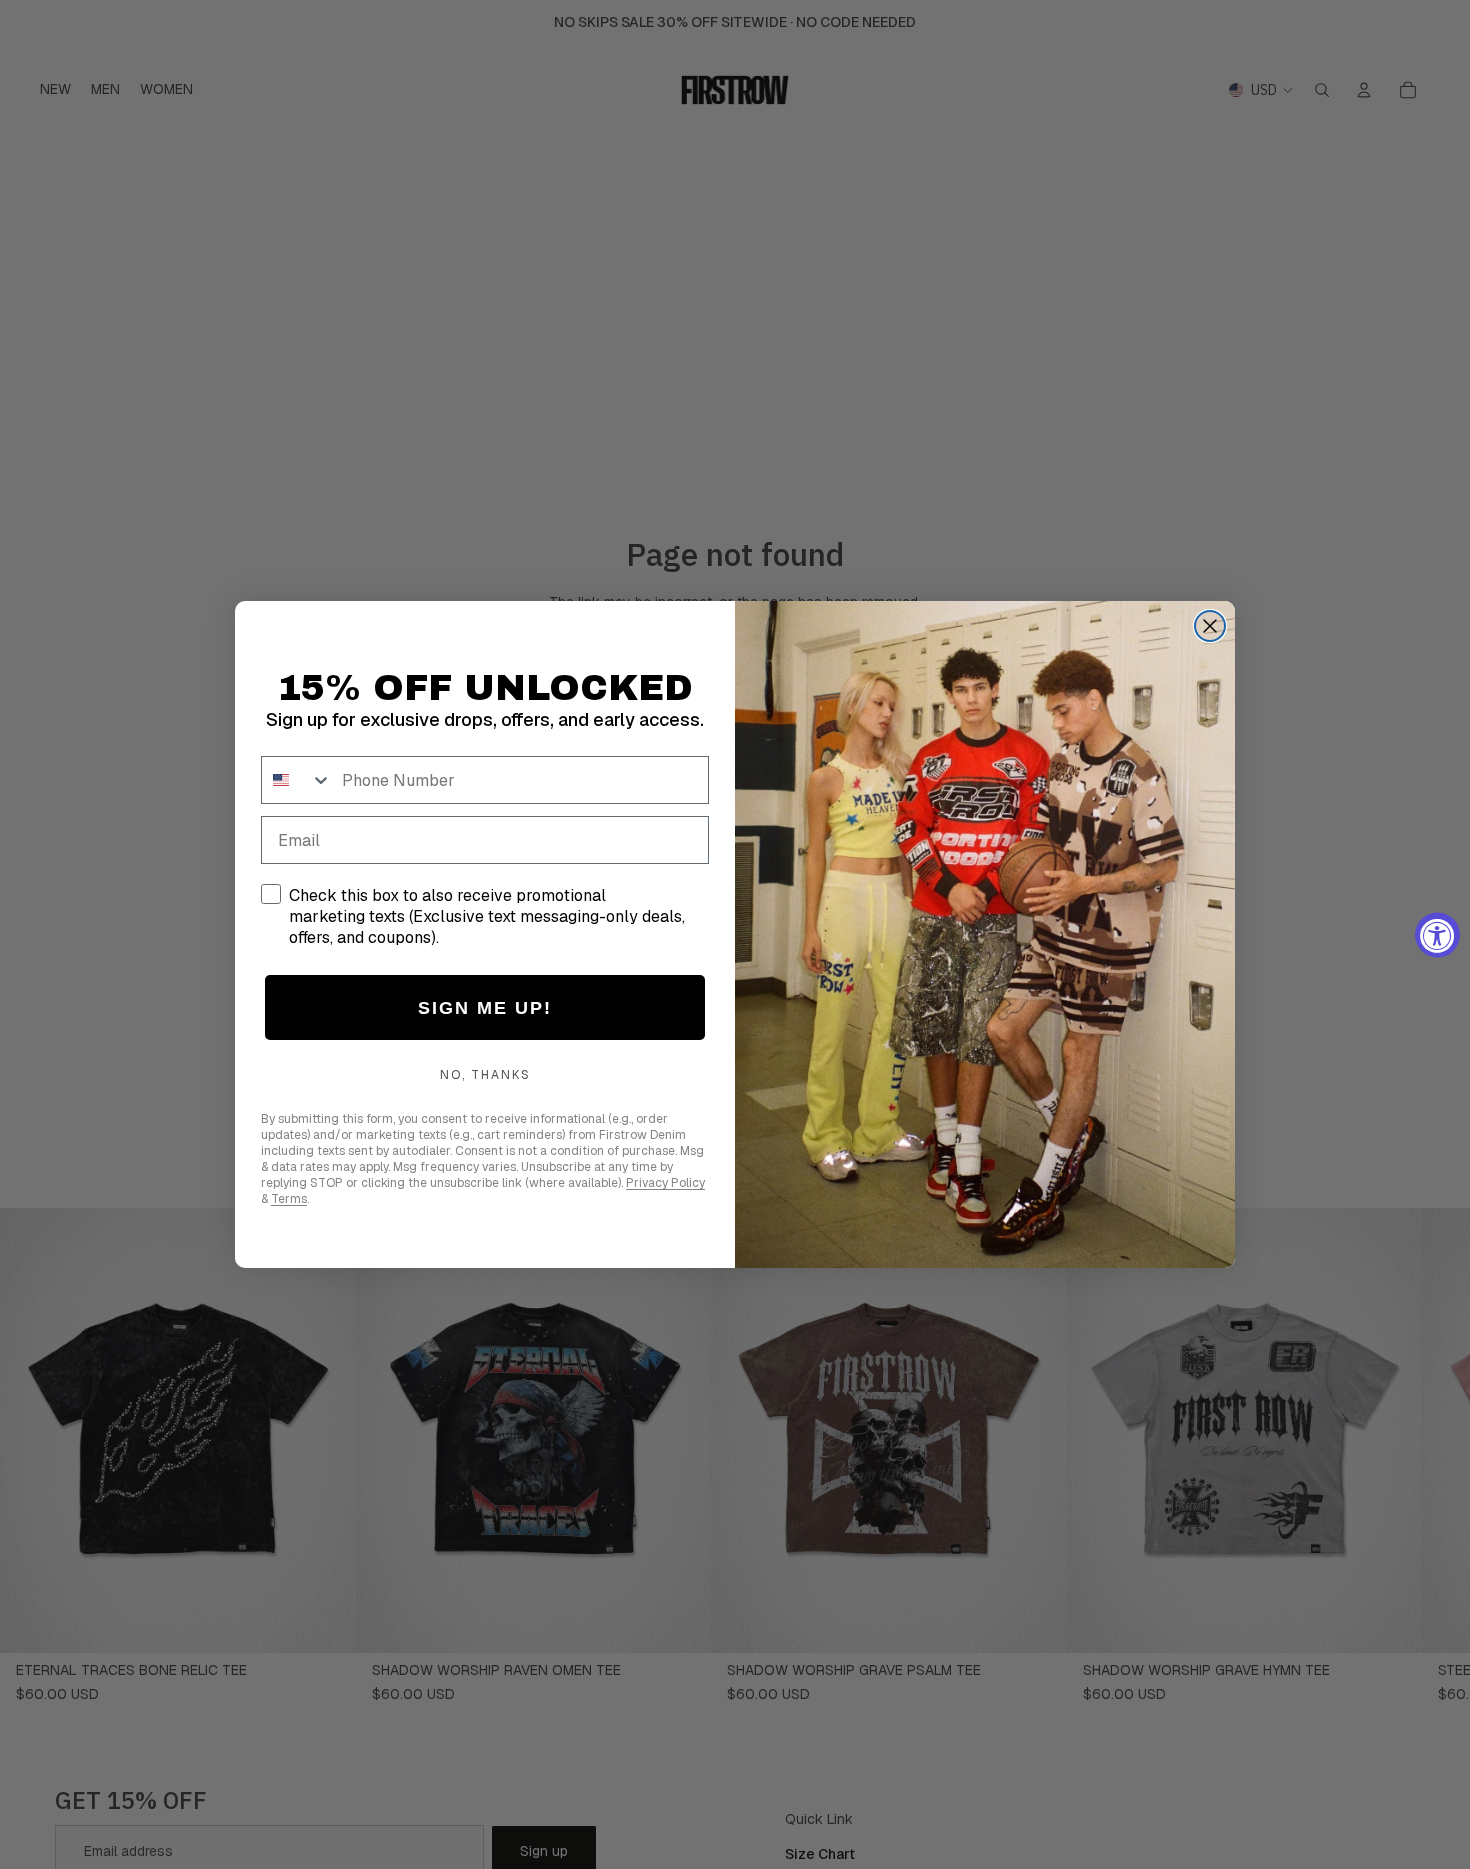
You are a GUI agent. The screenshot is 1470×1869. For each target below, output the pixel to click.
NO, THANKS (485, 1075)
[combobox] (297, 780)
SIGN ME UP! (485, 1008)
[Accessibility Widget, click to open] (1437, 934)
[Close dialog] (1210, 626)
